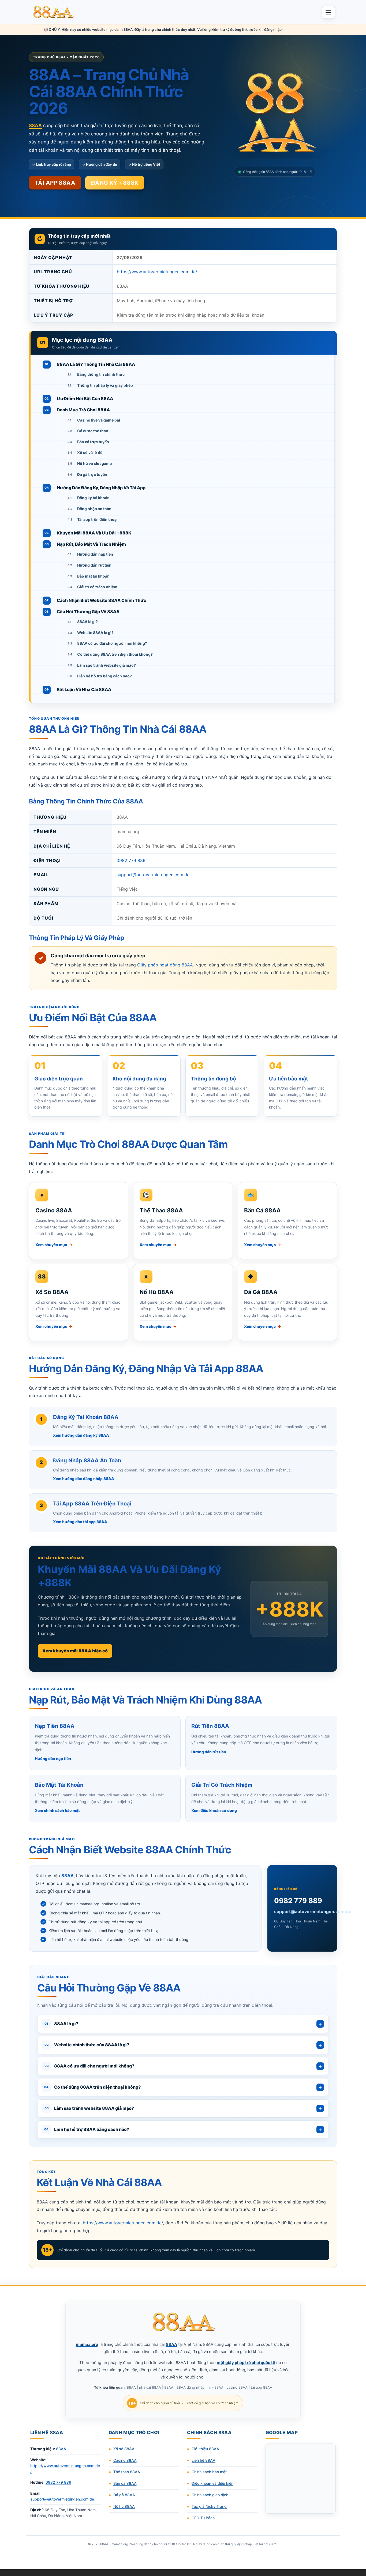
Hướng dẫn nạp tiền (95, 554)
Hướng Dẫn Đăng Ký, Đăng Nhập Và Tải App (101, 488)
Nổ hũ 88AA (124, 2506)
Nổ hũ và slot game (94, 463)
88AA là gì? (87, 622)
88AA (61, 2449)
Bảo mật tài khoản (93, 576)
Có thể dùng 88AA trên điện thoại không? (115, 654)
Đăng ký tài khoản (93, 498)
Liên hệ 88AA (203, 2460)
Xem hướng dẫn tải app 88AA (80, 1522)
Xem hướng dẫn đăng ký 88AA (81, 1435)
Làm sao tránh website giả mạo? (107, 665)
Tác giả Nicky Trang (209, 2506)
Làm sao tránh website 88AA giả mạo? (89, 2108)
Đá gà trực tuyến (92, 474)
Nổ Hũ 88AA (157, 1292)
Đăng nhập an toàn (94, 509)
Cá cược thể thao (93, 431)
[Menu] (328, 12)
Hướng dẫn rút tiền (94, 565)
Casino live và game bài (99, 420)
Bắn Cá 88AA (262, 1210)
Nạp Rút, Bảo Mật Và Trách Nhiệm (91, 544)
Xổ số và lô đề (90, 452)
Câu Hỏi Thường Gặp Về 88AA (88, 612)
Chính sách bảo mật (209, 2472)
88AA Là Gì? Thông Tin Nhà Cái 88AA (96, 364)
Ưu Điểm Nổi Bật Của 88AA (85, 399)
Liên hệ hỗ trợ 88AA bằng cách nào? (87, 2129)
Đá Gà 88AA (261, 1292)
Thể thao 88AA (127, 2472)
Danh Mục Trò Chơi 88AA (83, 410)
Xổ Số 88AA (52, 1292)
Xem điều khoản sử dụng (214, 1810)
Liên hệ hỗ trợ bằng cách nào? (104, 676)
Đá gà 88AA (124, 2495)
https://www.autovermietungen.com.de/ (157, 272)
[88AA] (54, 12)
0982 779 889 (131, 860)
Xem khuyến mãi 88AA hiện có (75, 1651)
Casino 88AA (54, 1210)
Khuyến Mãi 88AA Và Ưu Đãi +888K (94, 533)
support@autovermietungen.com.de (153, 875)
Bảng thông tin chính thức (101, 374)
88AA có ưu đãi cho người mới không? (112, 643)
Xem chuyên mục (54, 1245)
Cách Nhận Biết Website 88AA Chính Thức (102, 600)
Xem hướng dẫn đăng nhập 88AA (84, 1479)
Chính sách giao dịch (210, 2495)
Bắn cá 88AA (125, 2483)
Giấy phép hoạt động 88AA (165, 965)
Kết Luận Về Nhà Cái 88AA (84, 689)
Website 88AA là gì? (95, 633)
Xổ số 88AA (124, 2449)
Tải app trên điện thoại (97, 519)
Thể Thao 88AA (161, 1210)
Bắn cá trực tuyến (93, 442)
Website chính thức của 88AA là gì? (87, 2045)
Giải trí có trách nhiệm (97, 587)
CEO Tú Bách (203, 2518)
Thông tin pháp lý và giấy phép (105, 385)
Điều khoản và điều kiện (212, 2483)
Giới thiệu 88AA (205, 2449)
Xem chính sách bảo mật (57, 1810)
